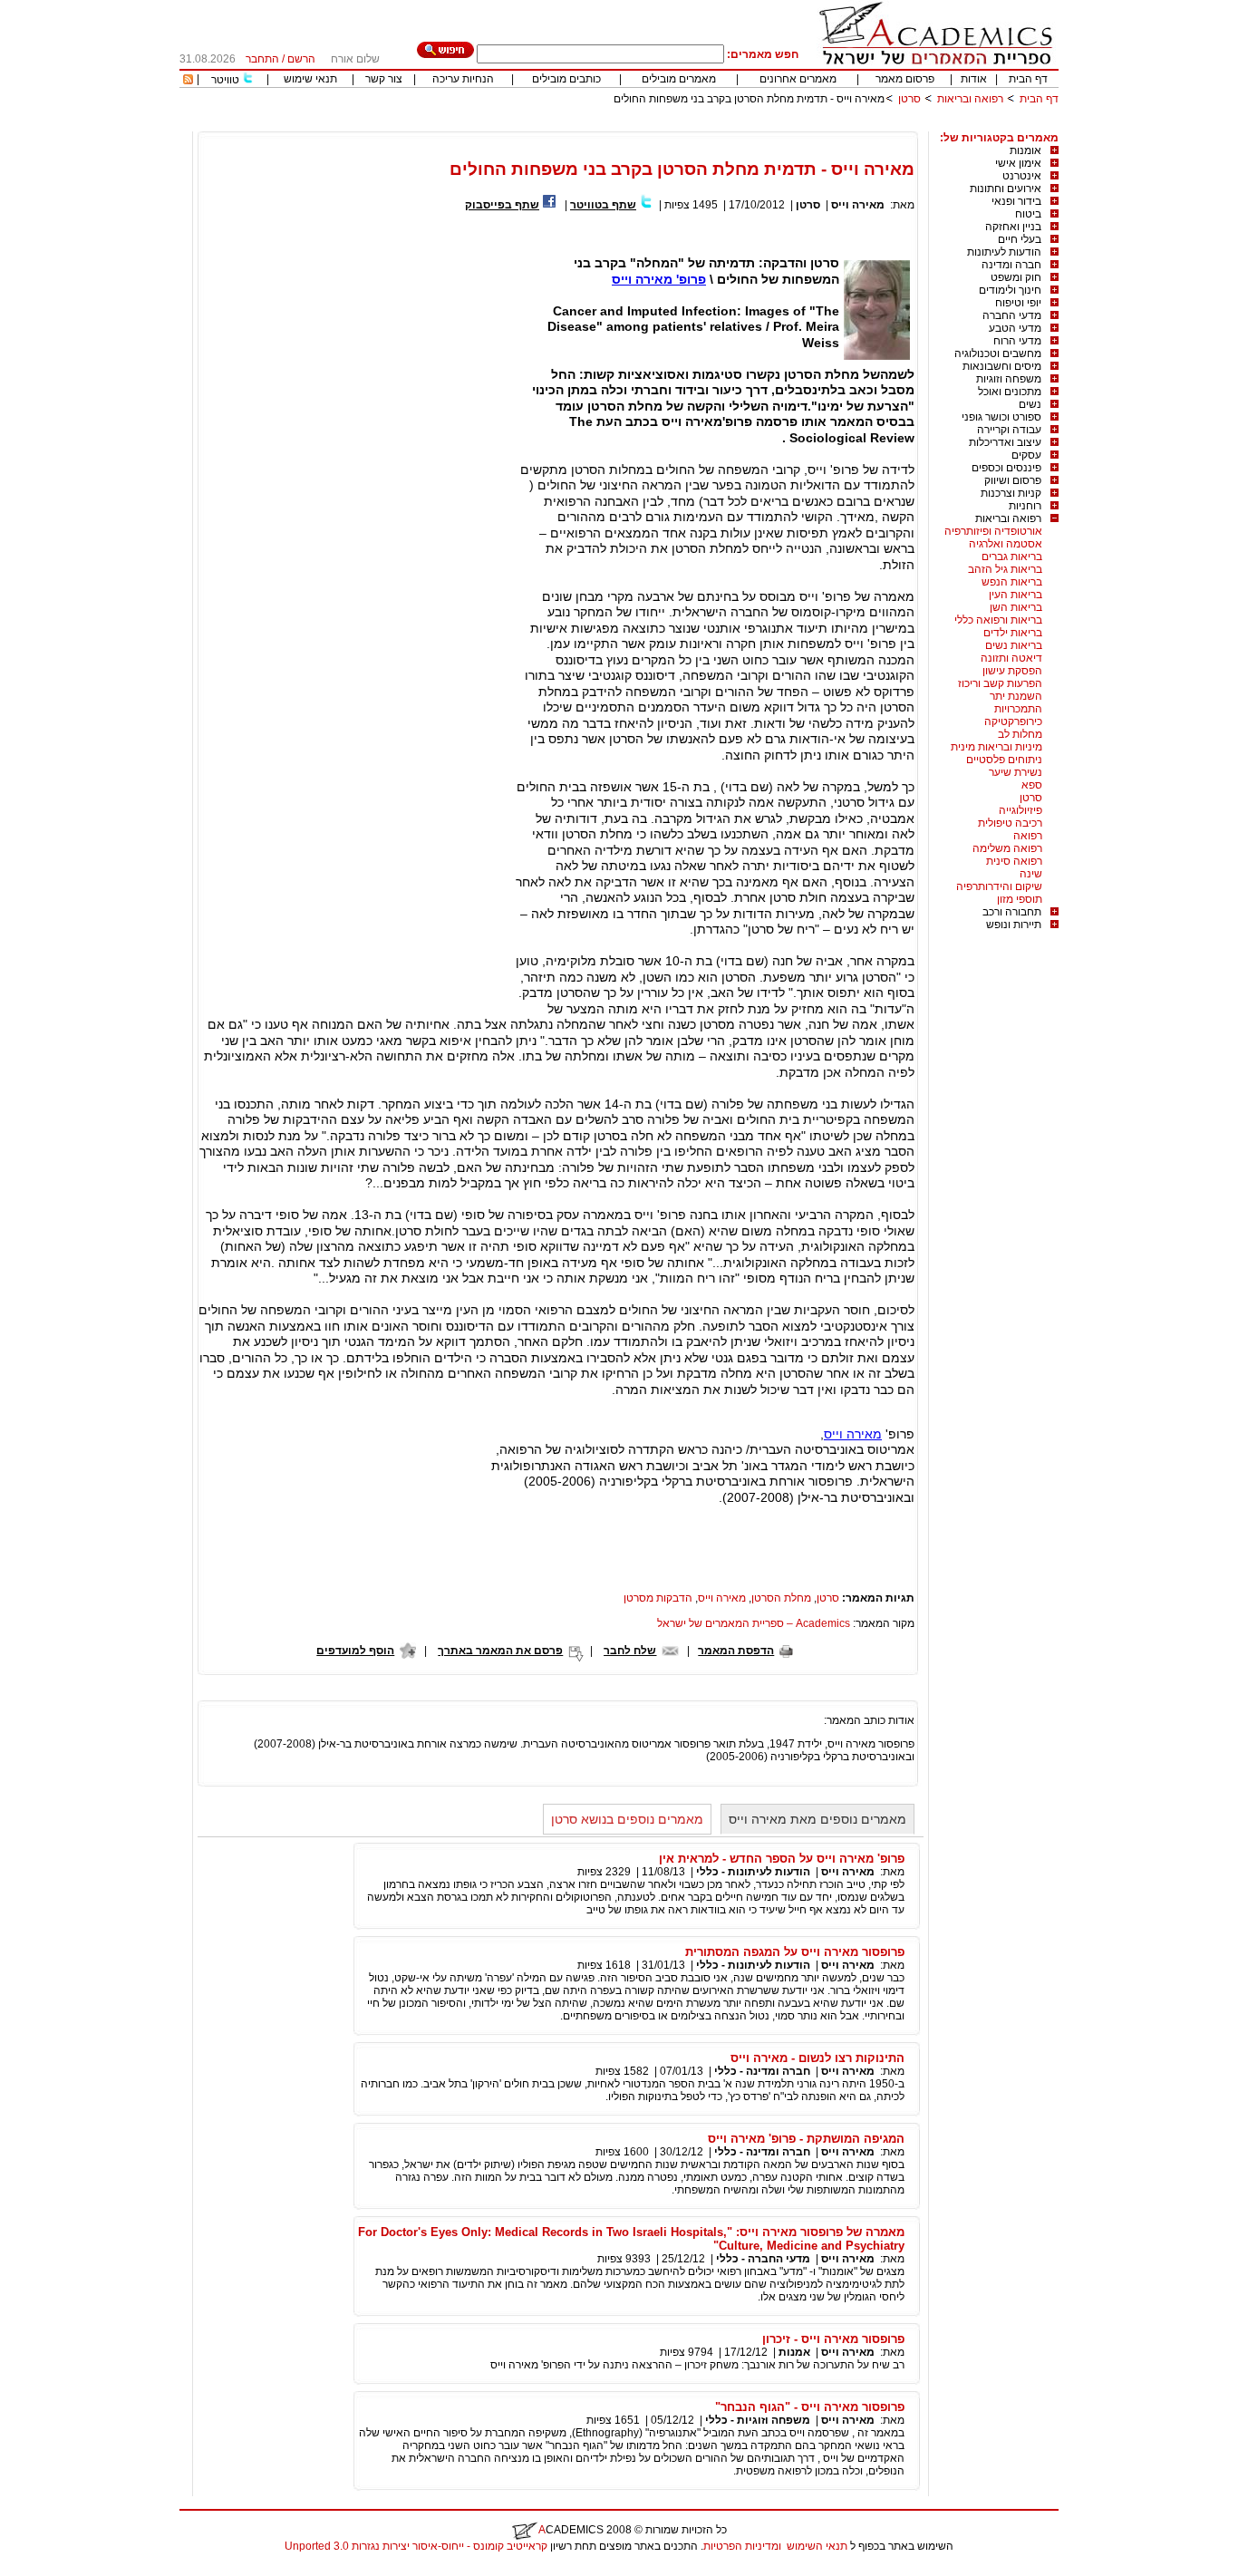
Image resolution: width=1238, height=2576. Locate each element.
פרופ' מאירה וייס (659, 279)
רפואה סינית (1014, 861)
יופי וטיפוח (1018, 303)
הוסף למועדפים (355, 1651)
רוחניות (1025, 506)
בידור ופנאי (1016, 201)
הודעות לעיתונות (1004, 252)
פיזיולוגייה (1020, 810)
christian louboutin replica (71, 2570)
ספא (1032, 785)
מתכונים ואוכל (1010, 392)
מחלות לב (1020, 734)
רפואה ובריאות (970, 99)
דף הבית (1028, 79)
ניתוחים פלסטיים (1004, 760)
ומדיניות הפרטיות (742, 2546)
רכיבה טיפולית (1010, 823)
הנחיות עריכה (463, 79)
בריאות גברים (1012, 557)
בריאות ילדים (1013, 633)
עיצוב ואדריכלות (1005, 442)
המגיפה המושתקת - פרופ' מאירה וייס (806, 2139)
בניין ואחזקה (1013, 227)
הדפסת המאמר (736, 1651)
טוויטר (225, 80)
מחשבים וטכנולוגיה (998, 353)
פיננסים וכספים (1006, 468)
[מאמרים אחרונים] (188, 81)
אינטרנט (1022, 176)
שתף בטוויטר (603, 205)
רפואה (1028, 836)
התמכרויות (1018, 709)
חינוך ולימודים (1010, 290)
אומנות (1025, 150)
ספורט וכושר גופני (1001, 417)
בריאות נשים (1014, 645)
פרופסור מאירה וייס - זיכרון (833, 2339)
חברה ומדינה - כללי (762, 2071)
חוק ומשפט (1016, 277)
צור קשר (384, 79)
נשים (1030, 404)
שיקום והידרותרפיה (999, 886)
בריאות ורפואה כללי (998, 620)
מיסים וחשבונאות (1002, 366)
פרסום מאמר (905, 79)
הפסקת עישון (1012, 671)
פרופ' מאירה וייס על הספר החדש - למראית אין (782, 1859)
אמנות (794, 2352)
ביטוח (1028, 214)
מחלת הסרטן (781, 1598)
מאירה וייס (858, 205)
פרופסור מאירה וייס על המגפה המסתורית (795, 1952)
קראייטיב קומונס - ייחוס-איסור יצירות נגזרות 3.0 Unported (416, 2546)
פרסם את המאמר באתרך (500, 1651)
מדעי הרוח (1017, 341)
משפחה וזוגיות (1009, 379)
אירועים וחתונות (1006, 189)
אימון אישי (1018, 163)
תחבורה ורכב (1012, 912)
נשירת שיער (1016, 772)
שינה (1031, 874)
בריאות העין (1016, 595)
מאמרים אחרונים (798, 79)
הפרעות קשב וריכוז (1000, 683)
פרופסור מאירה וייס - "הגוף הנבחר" (810, 2407)
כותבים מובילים (566, 79)
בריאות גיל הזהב (1005, 569)
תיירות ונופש (1014, 925)
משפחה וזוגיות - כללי (758, 2420)
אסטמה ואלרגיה (1006, 544)
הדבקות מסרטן (658, 1598)
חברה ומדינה (1011, 265)
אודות (974, 79)
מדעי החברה (1012, 315)
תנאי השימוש (817, 2546)
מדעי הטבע (1015, 328)
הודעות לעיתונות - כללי (753, 1872)
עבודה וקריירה (1009, 430)
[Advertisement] (729, 125)
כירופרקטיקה (1013, 721)
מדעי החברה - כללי (763, 2259)
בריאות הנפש (1012, 582)
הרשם (301, 59)
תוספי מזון (1020, 899)
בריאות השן (1016, 607)
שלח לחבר (630, 1651)
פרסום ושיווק (1013, 480)
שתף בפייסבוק (502, 205)
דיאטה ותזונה (1011, 658)
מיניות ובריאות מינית (996, 747)
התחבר (262, 59)
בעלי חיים (1020, 239)
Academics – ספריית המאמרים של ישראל (754, 1623)
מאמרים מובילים (679, 79)
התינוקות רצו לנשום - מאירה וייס (817, 2058)
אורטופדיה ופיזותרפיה (993, 531)
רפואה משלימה (1007, 848)
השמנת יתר (1016, 696)
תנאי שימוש (310, 79)
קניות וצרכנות (1011, 493)
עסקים (1026, 455)
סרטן (909, 99)
